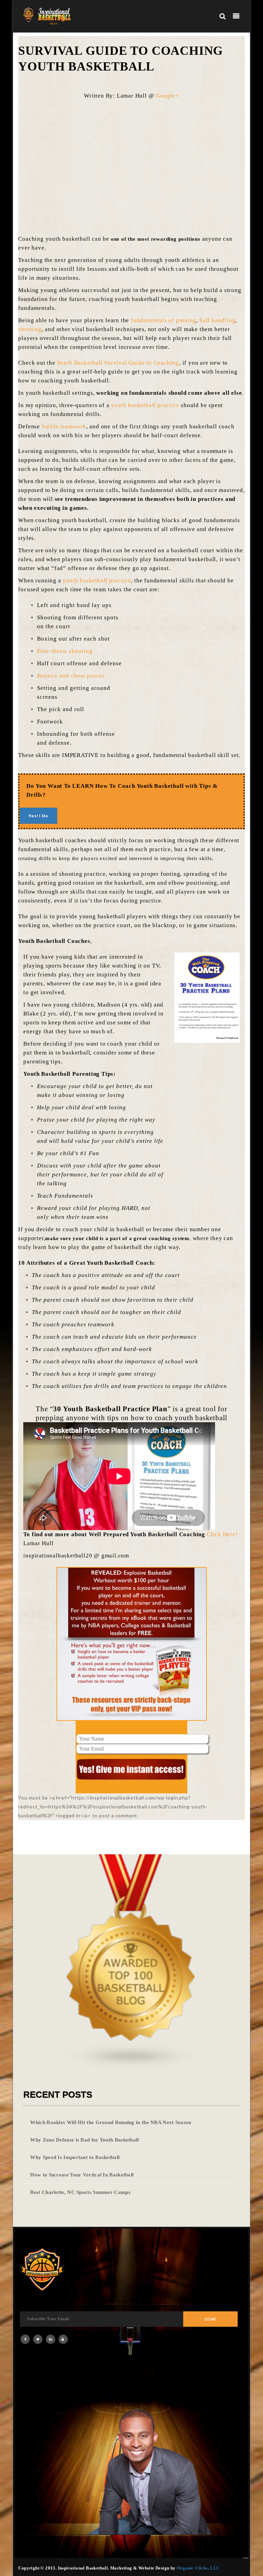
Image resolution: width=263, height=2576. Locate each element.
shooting (30, 329)
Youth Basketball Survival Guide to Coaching (118, 363)
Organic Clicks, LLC (198, 2568)
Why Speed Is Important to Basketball (75, 2157)
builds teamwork (64, 426)
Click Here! (222, 1534)
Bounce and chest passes (71, 676)
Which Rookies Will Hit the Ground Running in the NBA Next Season (111, 2122)
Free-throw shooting (65, 651)
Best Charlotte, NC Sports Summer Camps (80, 2192)
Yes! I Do (38, 816)
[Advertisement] (143, 164)
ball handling (217, 320)
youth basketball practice (145, 405)
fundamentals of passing (164, 320)
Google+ (167, 96)
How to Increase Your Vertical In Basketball (82, 2175)
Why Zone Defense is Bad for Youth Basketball (84, 2140)
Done (210, 2319)
